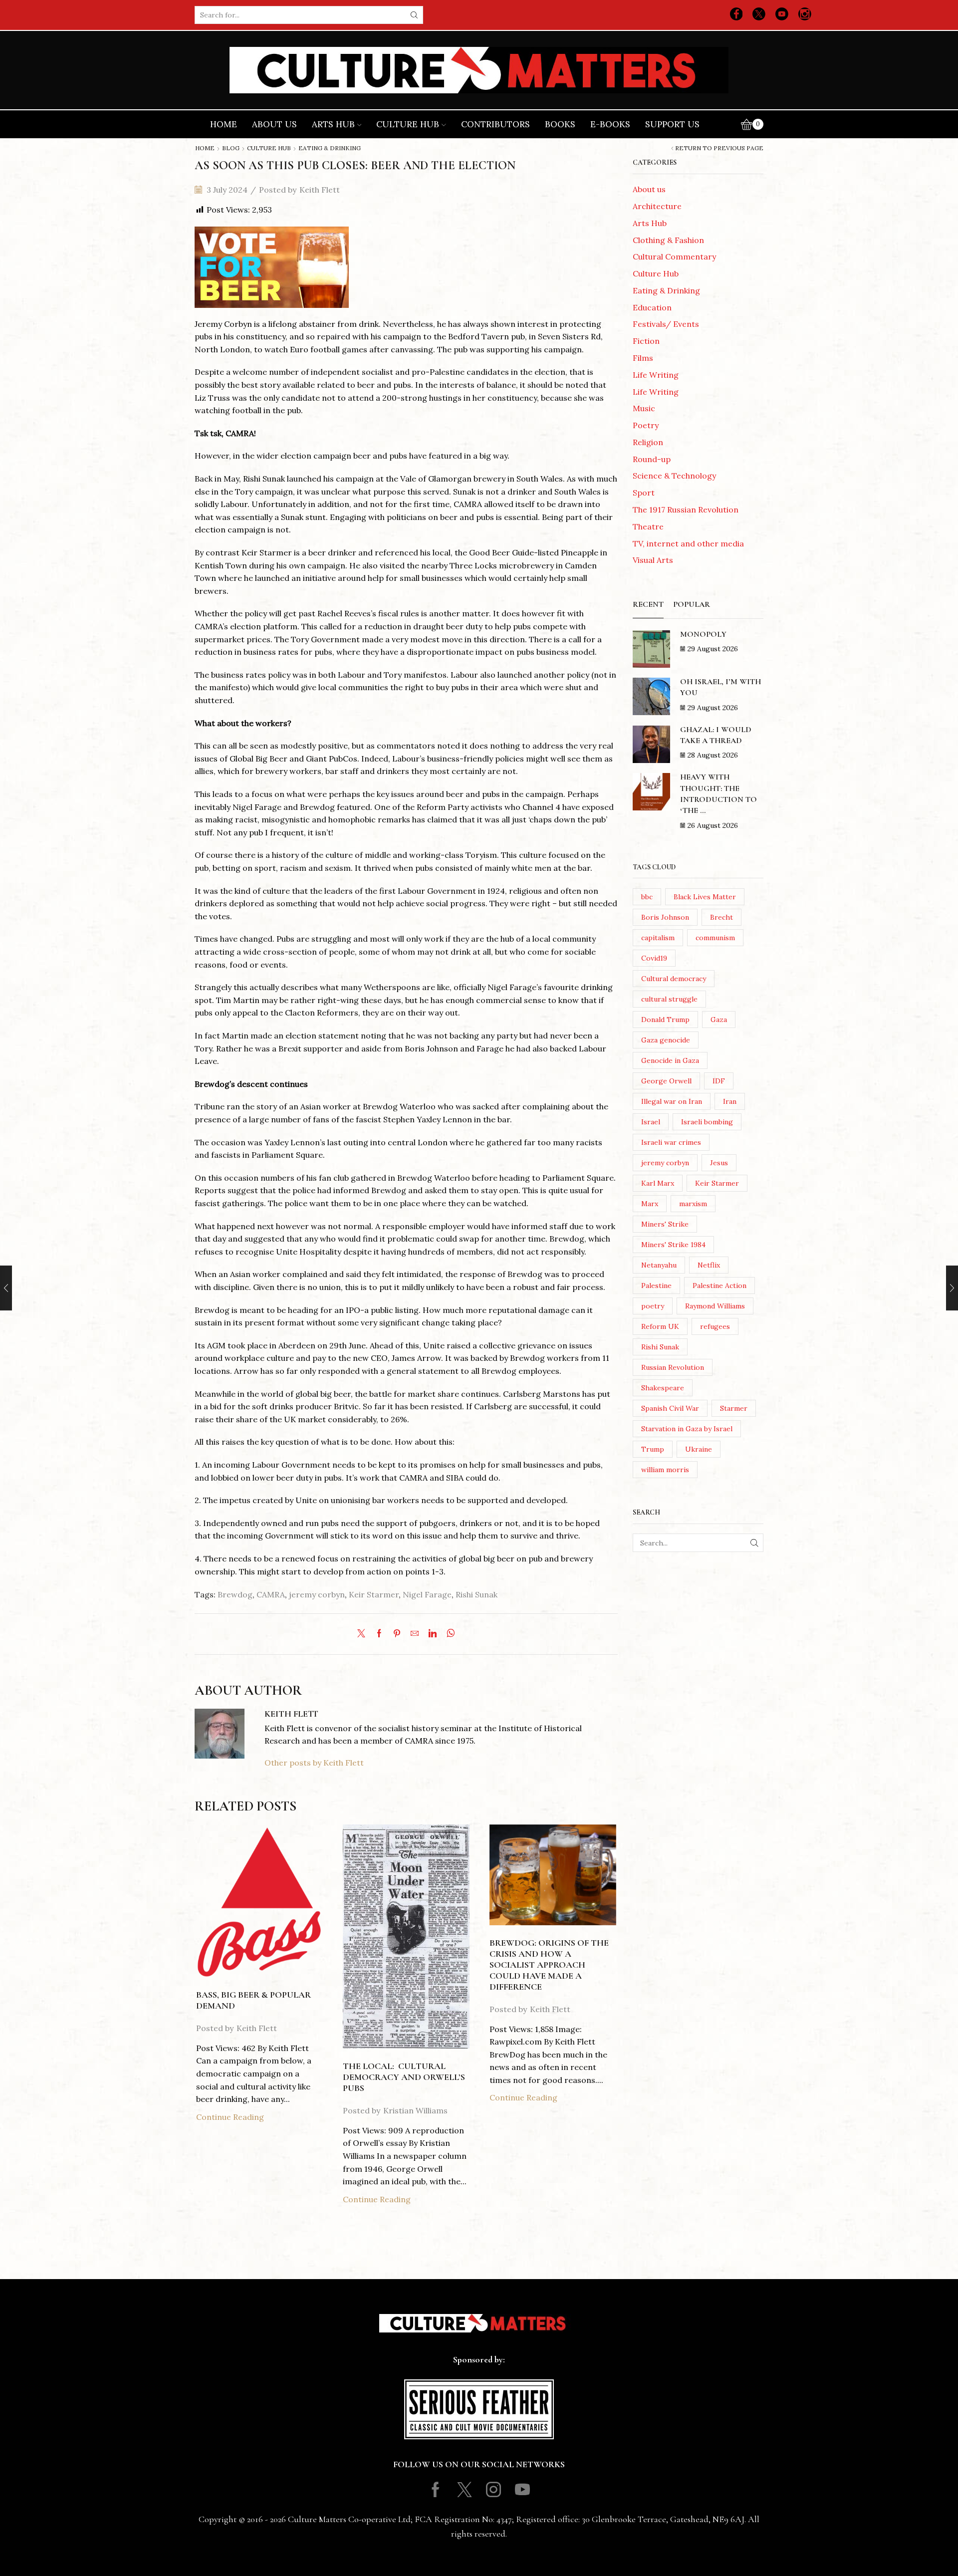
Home (224, 124)
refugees (715, 1326)
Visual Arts (653, 560)
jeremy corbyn (317, 1594)
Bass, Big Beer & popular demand (253, 2000)
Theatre (648, 526)
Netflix (709, 1265)
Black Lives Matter (705, 897)
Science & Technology (674, 476)
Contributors (495, 124)
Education (652, 307)
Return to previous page (719, 148)
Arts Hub (333, 124)
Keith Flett (320, 190)
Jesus (719, 1163)
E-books (610, 124)
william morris (665, 1470)
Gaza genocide (666, 1040)
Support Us (672, 124)
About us (649, 189)
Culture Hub (408, 124)
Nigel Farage (427, 1594)
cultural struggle (669, 999)
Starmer (734, 1408)
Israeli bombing (707, 1122)
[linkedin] (433, 1634)
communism (715, 938)
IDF (719, 1081)
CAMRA (271, 1594)
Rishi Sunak (477, 1594)
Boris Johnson (665, 917)
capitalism (658, 938)
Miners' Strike (665, 1224)
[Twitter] (759, 15)
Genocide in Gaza (670, 1060)
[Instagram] (805, 15)
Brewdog (235, 1594)
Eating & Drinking (330, 148)
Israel (651, 1122)
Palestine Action (719, 1286)
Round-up (652, 459)
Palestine (656, 1286)
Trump (653, 1449)
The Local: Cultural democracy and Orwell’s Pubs (404, 2077)
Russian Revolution (673, 1367)
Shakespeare (663, 1388)
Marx (650, 1204)
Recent (648, 604)
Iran (730, 1101)
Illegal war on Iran (672, 1101)
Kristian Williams (415, 2110)
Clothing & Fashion (668, 240)
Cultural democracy (674, 979)
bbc (647, 897)
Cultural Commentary (674, 257)
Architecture (657, 206)
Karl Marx (658, 1183)
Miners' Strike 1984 (673, 1245)
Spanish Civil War (670, 1408)
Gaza (719, 1020)
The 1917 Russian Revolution (686, 510)
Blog (231, 148)
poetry (653, 1306)
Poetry (646, 425)
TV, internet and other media (688, 543)
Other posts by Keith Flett (314, 1763)
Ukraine (699, 1449)
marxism (693, 1204)
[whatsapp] (448, 1634)
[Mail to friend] (415, 1634)
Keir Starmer (374, 1594)
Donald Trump (665, 1020)
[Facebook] (736, 15)
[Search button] (414, 15)
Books (560, 124)
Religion (648, 442)
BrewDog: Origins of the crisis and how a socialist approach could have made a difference (549, 1964)
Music (644, 408)
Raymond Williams (715, 1306)
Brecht (721, 917)
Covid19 (654, 958)
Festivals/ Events (666, 324)
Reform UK (660, 1326)
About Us (274, 124)
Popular (692, 604)
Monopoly (703, 634)
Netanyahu (659, 1265)
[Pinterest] (397, 1634)
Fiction (646, 341)
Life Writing (656, 375)
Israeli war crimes (671, 1142)
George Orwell (666, 1081)
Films (643, 358)
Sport (644, 493)
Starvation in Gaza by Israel (687, 1429)
